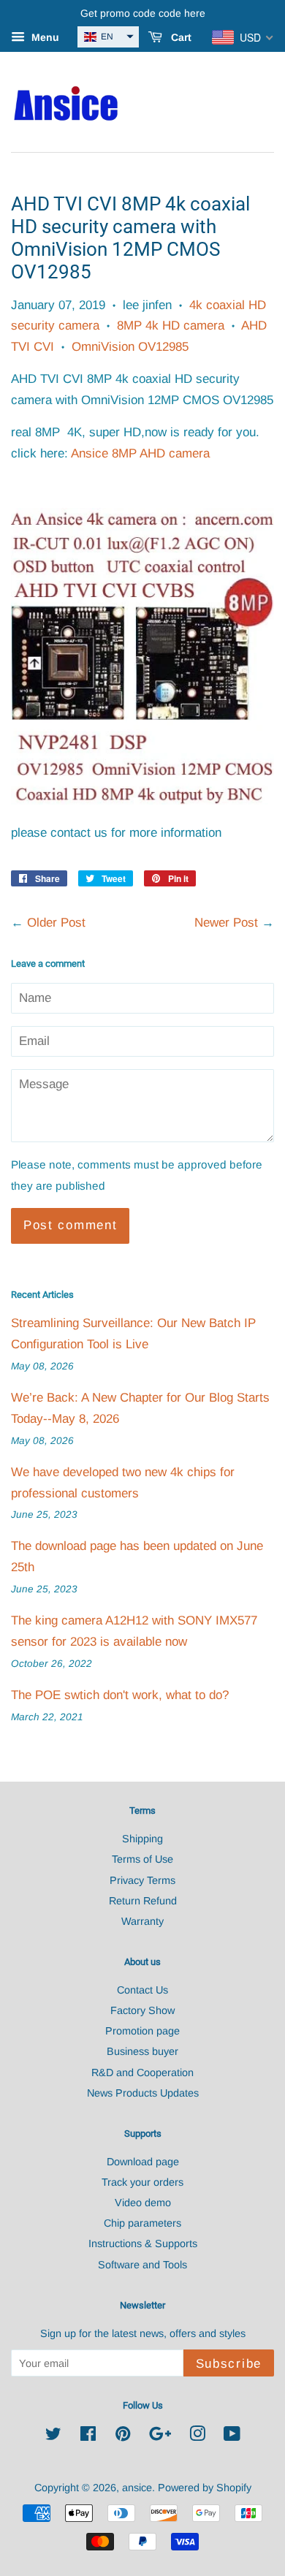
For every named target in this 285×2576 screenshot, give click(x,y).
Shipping (142, 1839)
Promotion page (142, 2031)
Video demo (143, 2203)
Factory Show (142, 2010)
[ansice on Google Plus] (160, 2436)
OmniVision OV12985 (130, 347)
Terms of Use (142, 1859)
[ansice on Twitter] (53, 2436)
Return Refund (143, 1901)
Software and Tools (142, 2265)
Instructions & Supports (143, 2243)
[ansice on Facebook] (88, 2436)
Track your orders (142, 2182)
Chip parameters (142, 2223)
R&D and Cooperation (142, 2072)
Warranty (142, 1921)
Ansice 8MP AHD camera (140, 453)
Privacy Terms (142, 1880)
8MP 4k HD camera (171, 326)
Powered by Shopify (205, 2488)
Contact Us (142, 1990)
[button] (108, 37)
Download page (143, 2162)
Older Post (56, 923)
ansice (137, 2488)
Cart (180, 37)
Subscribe (229, 2364)
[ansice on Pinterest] (123, 2436)
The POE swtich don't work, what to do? (120, 1695)
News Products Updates (143, 2093)
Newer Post (226, 923)
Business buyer (142, 2051)
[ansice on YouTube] (232, 2436)
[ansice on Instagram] (197, 2436)
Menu (44, 37)
